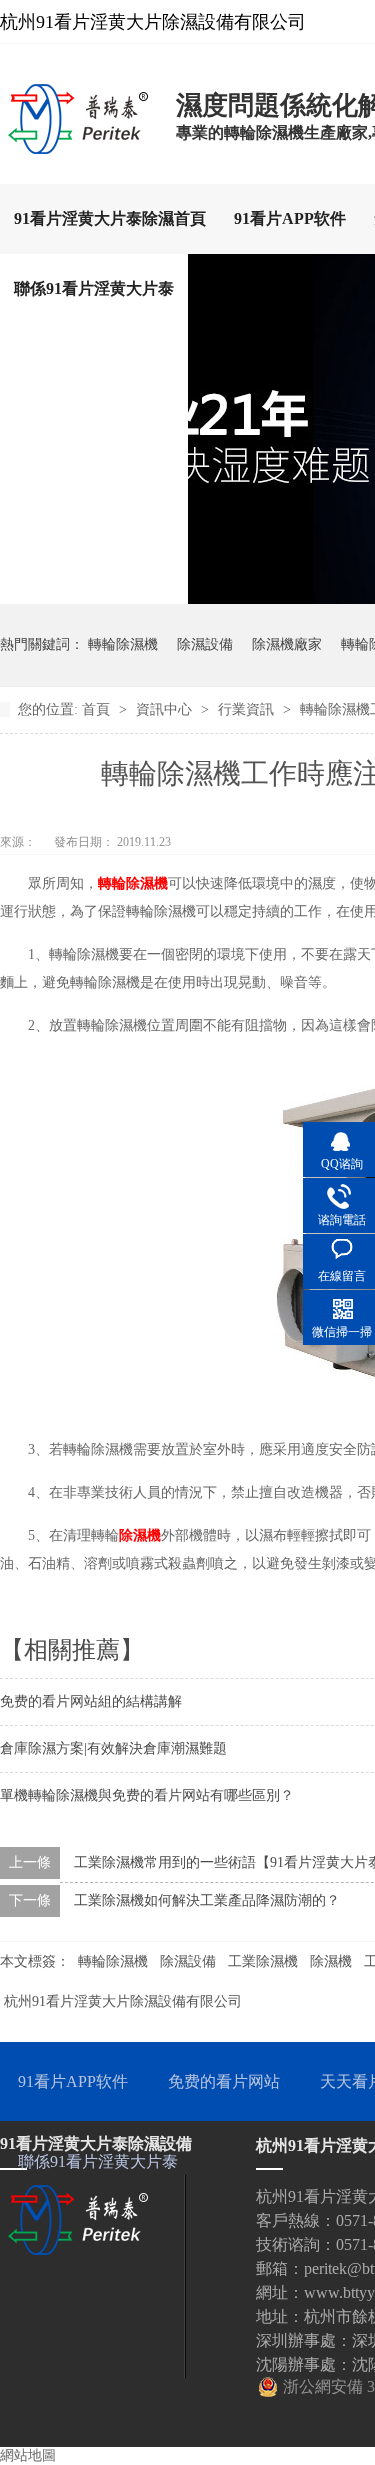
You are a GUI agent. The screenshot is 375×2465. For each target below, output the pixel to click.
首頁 (98, 709)
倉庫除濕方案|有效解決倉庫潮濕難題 (113, 1748)
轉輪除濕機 (123, 644)
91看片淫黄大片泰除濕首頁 (110, 218)
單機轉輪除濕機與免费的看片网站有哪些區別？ (147, 1795)
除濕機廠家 (287, 644)
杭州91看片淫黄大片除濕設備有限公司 (123, 2001)
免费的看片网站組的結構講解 (91, 1701)
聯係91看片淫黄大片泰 (94, 288)
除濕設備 (205, 644)
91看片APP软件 (290, 218)
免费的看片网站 (224, 2081)
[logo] (78, 148)
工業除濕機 (263, 1961)
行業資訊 (248, 709)
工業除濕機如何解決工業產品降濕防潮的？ (207, 1900)
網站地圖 (28, 2455)
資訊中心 (166, 709)
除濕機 (140, 1535)
